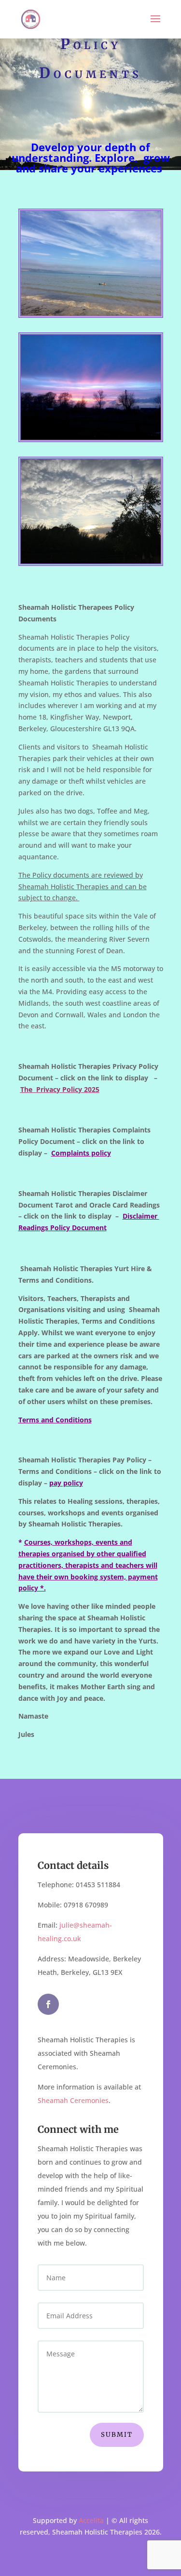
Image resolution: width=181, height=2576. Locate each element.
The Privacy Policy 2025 (60, 1089)
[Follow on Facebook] (48, 2004)
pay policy (66, 1483)
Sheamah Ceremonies (73, 2100)
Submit (117, 2435)
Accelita (91, 2520)
